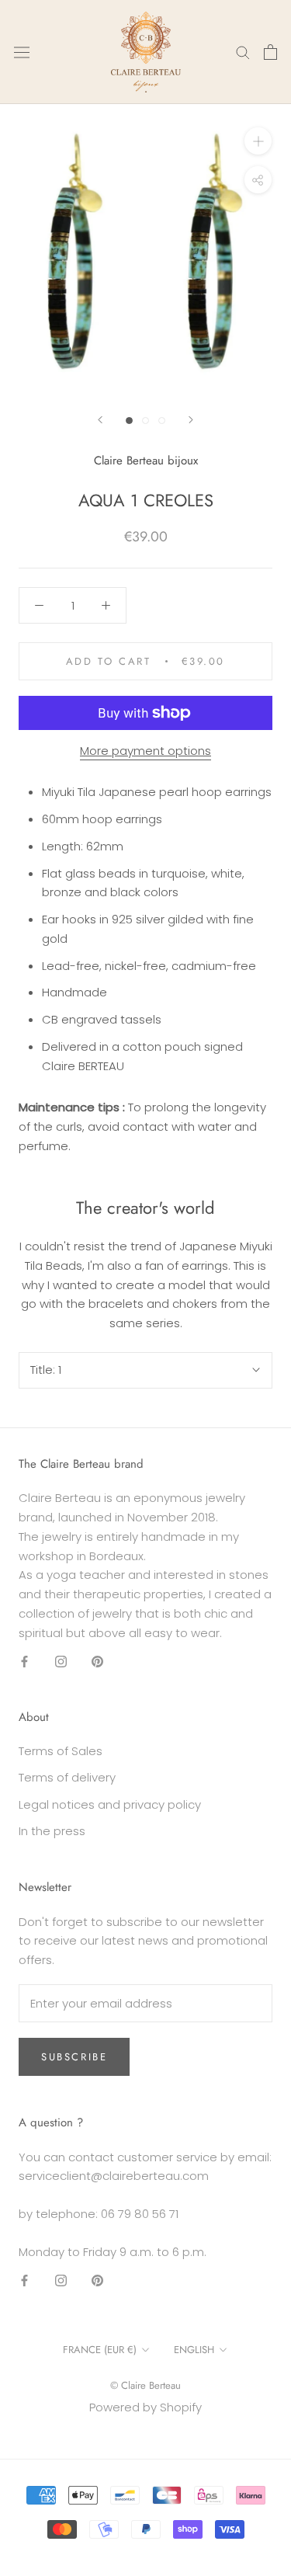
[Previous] (100, 420)
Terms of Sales (61, 1751)
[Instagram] (61, 1661)
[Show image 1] (129, 421)
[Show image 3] (162, 421)
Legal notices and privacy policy (110, 1804)
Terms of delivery (67, 1777)
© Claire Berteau (145, 2385)
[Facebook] (24, 1661)
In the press (52, 1831)
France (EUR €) (100, 2350)
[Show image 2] (145, 421)
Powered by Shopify (145, 2407)
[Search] (243, 52)
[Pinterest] (97, 1661)
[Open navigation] (22, 52)
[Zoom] (258, 140)
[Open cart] (270, 52)
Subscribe (74, 2057)
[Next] (191, 420)
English (194, 2350)
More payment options (145, 751)
